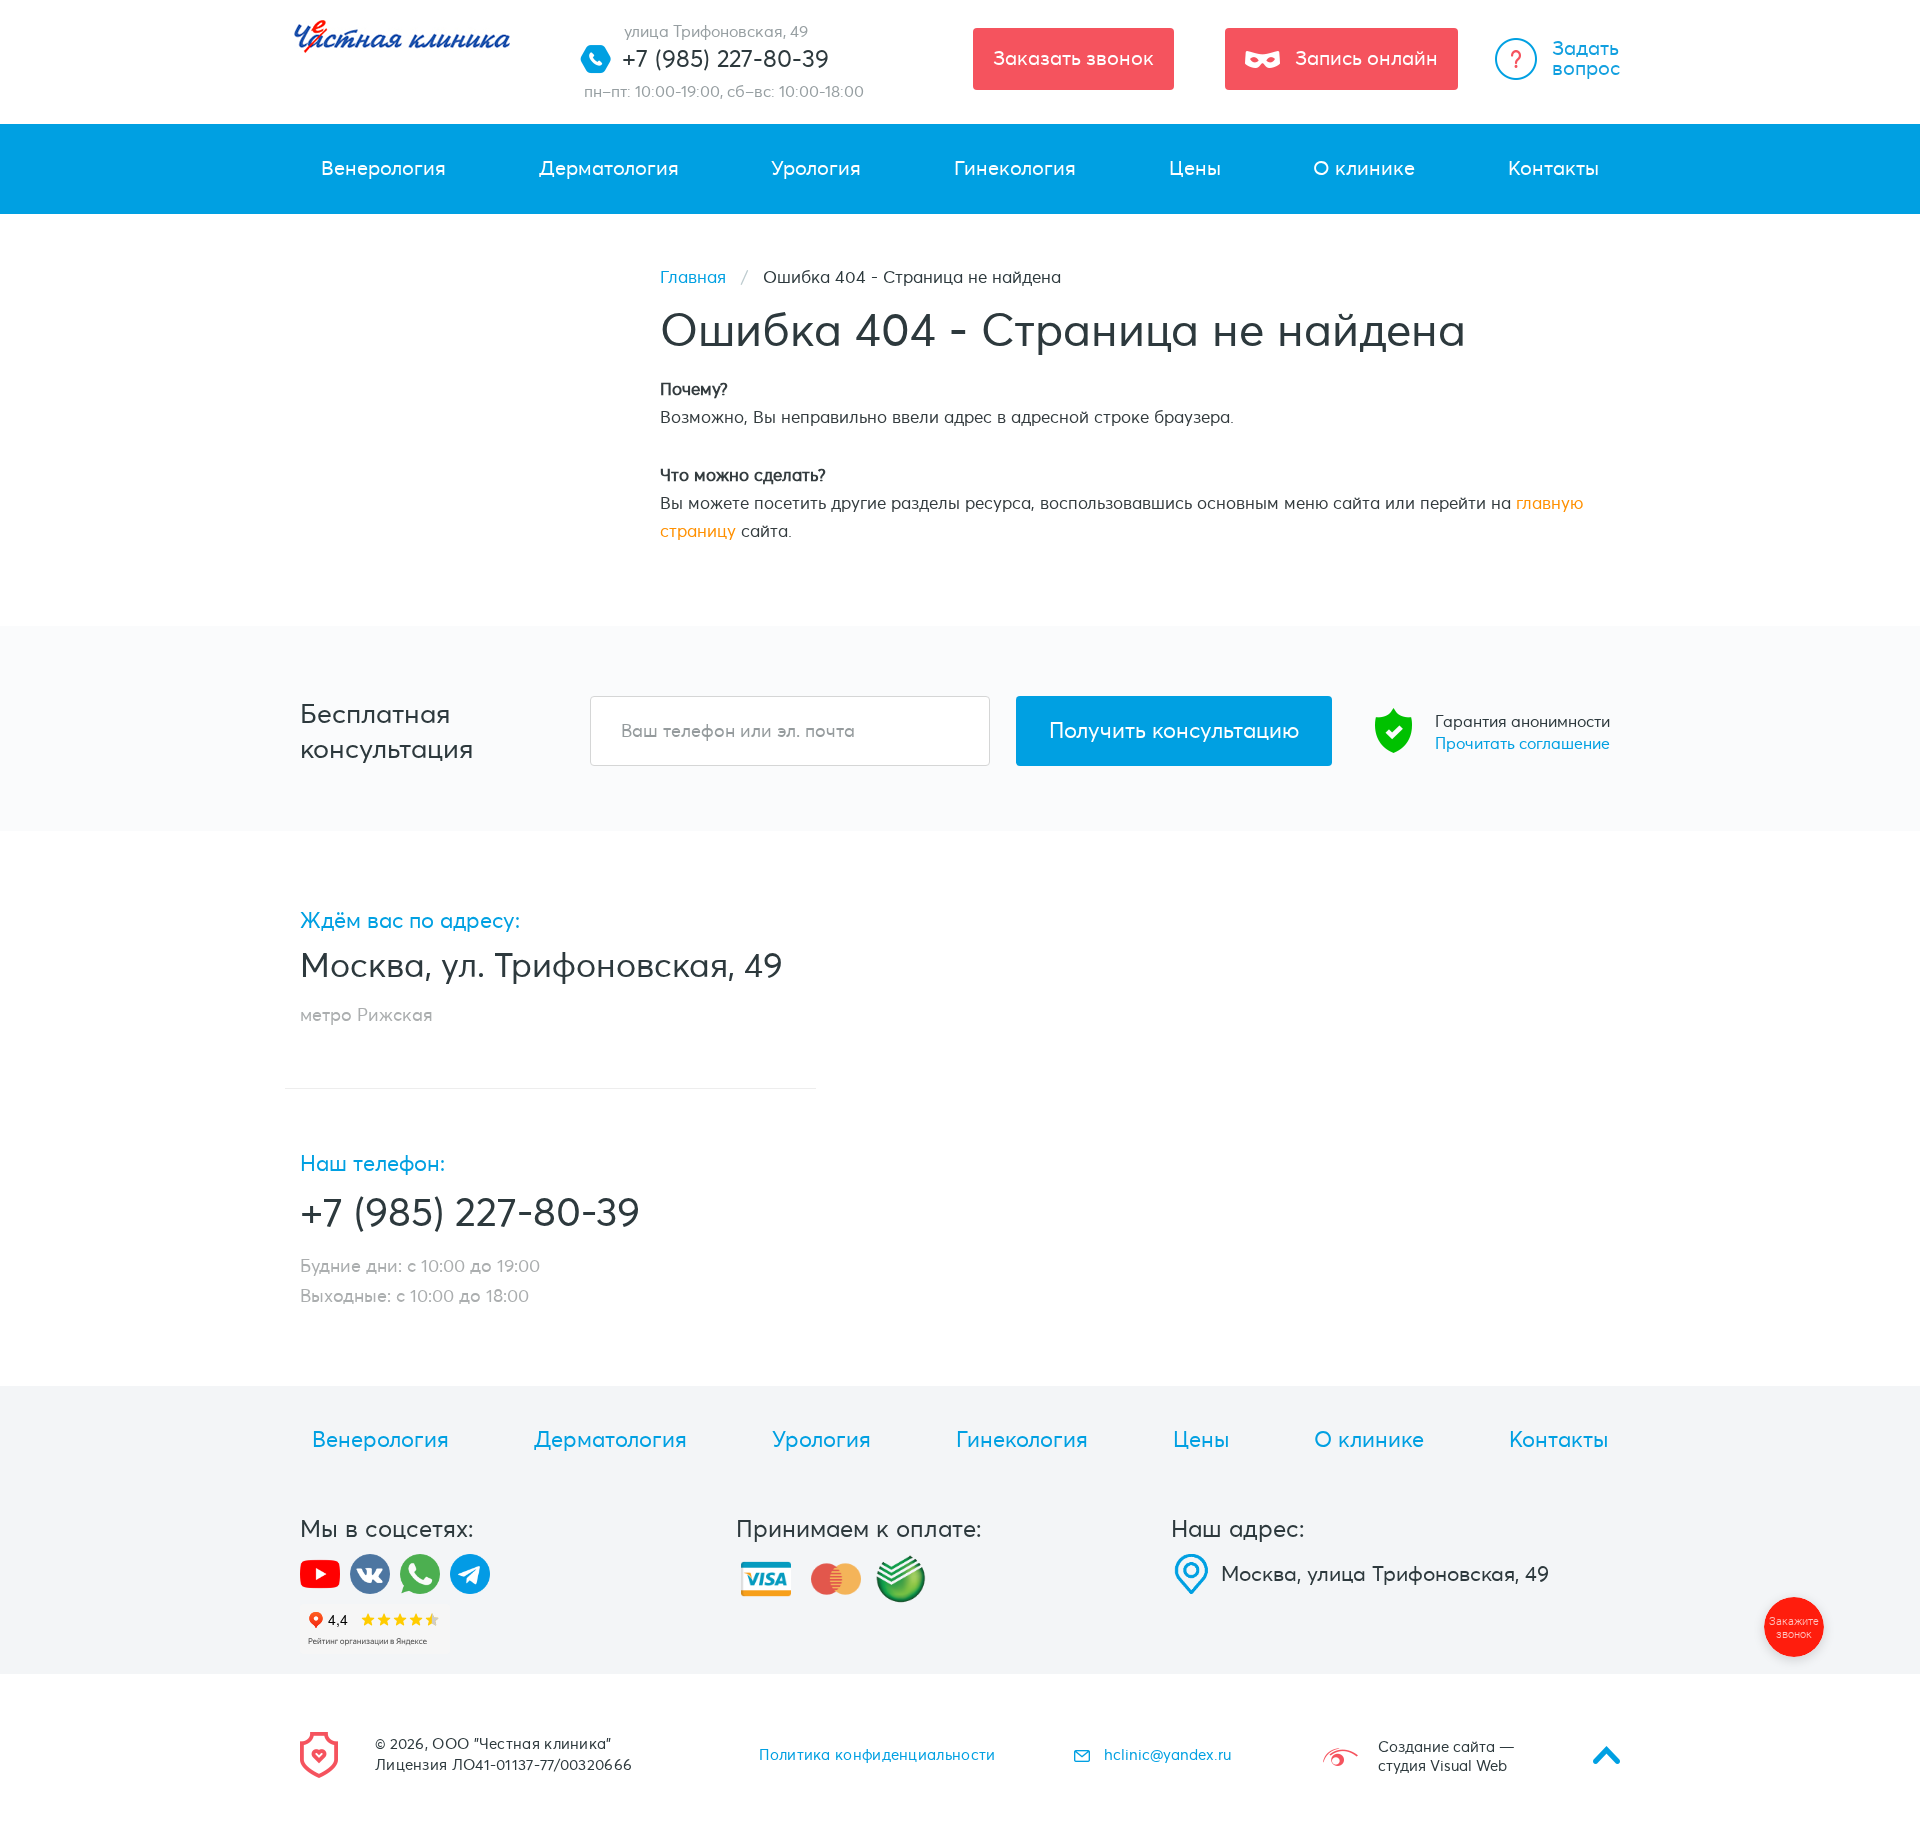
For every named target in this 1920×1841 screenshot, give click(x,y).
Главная (693, 277)
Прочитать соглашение (1522, 743)
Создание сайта (1436, 1747)
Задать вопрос (1586, 58)
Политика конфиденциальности (877, 1755)
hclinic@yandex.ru (1167, 1755)
